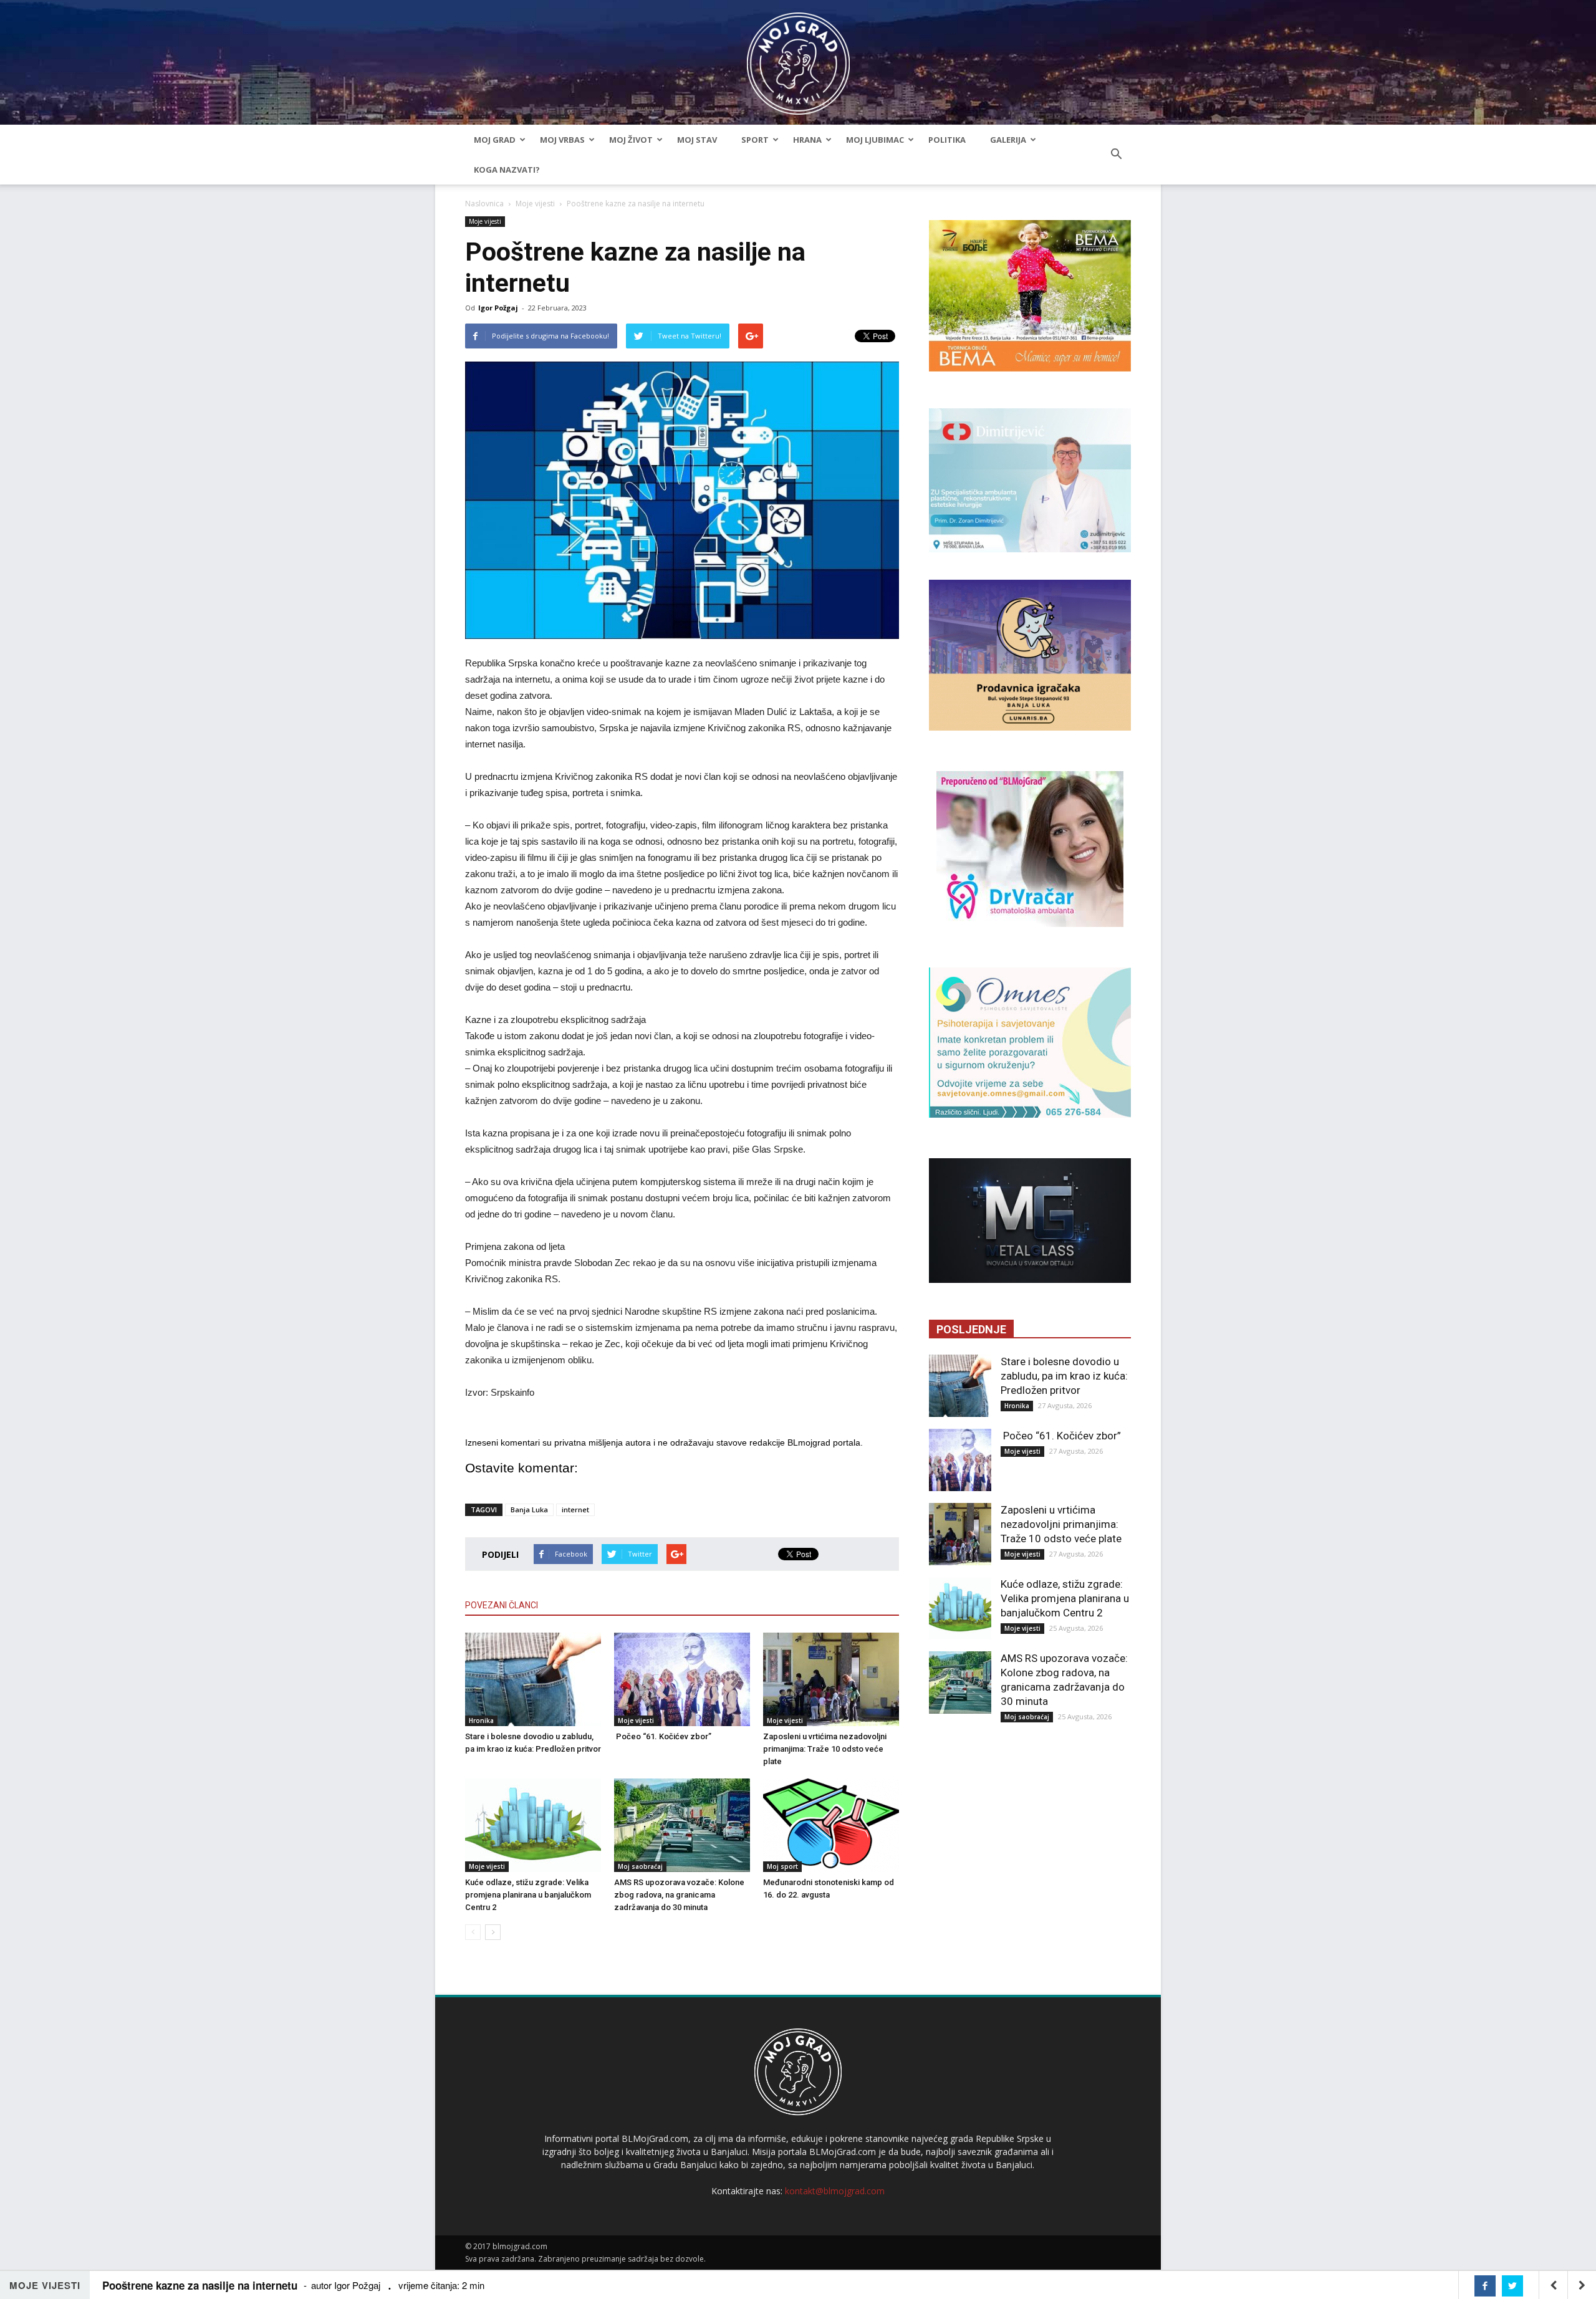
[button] (1116, 155)
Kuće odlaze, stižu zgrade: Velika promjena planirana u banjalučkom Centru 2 (528, 1895)
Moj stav (697, 140)
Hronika (481, 1721)
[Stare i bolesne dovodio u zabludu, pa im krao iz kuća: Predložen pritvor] (533, 1679)
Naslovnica (484, 204)
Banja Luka (529, 1509)
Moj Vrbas (562, 140)
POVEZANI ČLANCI (502, 1605)
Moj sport (782, 1866)
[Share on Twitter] (1512, 2286)
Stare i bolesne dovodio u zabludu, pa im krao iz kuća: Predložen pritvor (1064, 1376)
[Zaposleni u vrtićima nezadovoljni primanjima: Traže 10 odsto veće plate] (831, 1679)
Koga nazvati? (507, 170)
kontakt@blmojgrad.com (835, 2191)
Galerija (1008, 140)
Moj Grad (495, 140)
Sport (755, 140)
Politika (947, 140)
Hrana (807, 140)
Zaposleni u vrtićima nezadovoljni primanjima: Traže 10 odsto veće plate (825, 1749)
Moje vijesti (535, 204)
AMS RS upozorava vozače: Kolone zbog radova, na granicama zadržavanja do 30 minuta (679, 1895)
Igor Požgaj (498, 308)
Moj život (631, 140)
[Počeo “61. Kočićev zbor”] (682, 1679)
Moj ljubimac (875, 140)
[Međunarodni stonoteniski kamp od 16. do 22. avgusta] (831, 1825)
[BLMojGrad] (798, 58)
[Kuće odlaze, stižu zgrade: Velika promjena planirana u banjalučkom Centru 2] (533, 1825)
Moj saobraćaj (640, 1866)
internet (575, 1509)
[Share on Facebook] (1485, 2286)
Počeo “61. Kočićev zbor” (663, 1736)
